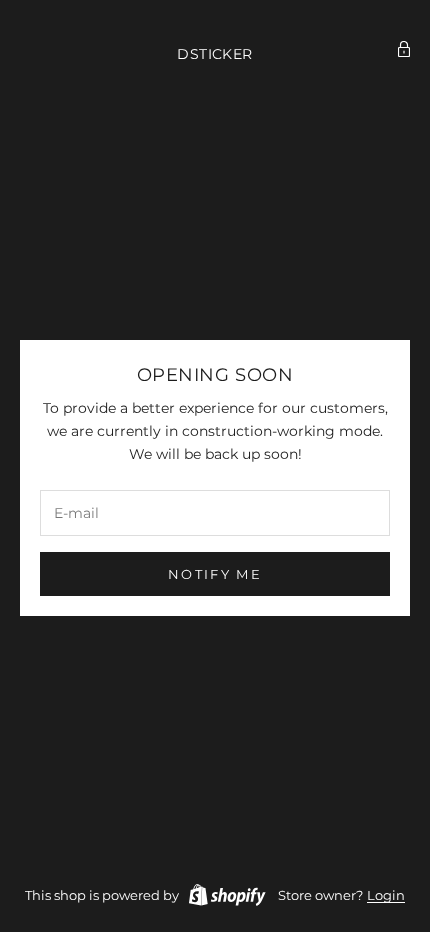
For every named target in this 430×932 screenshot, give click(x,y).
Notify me (215, 574)
